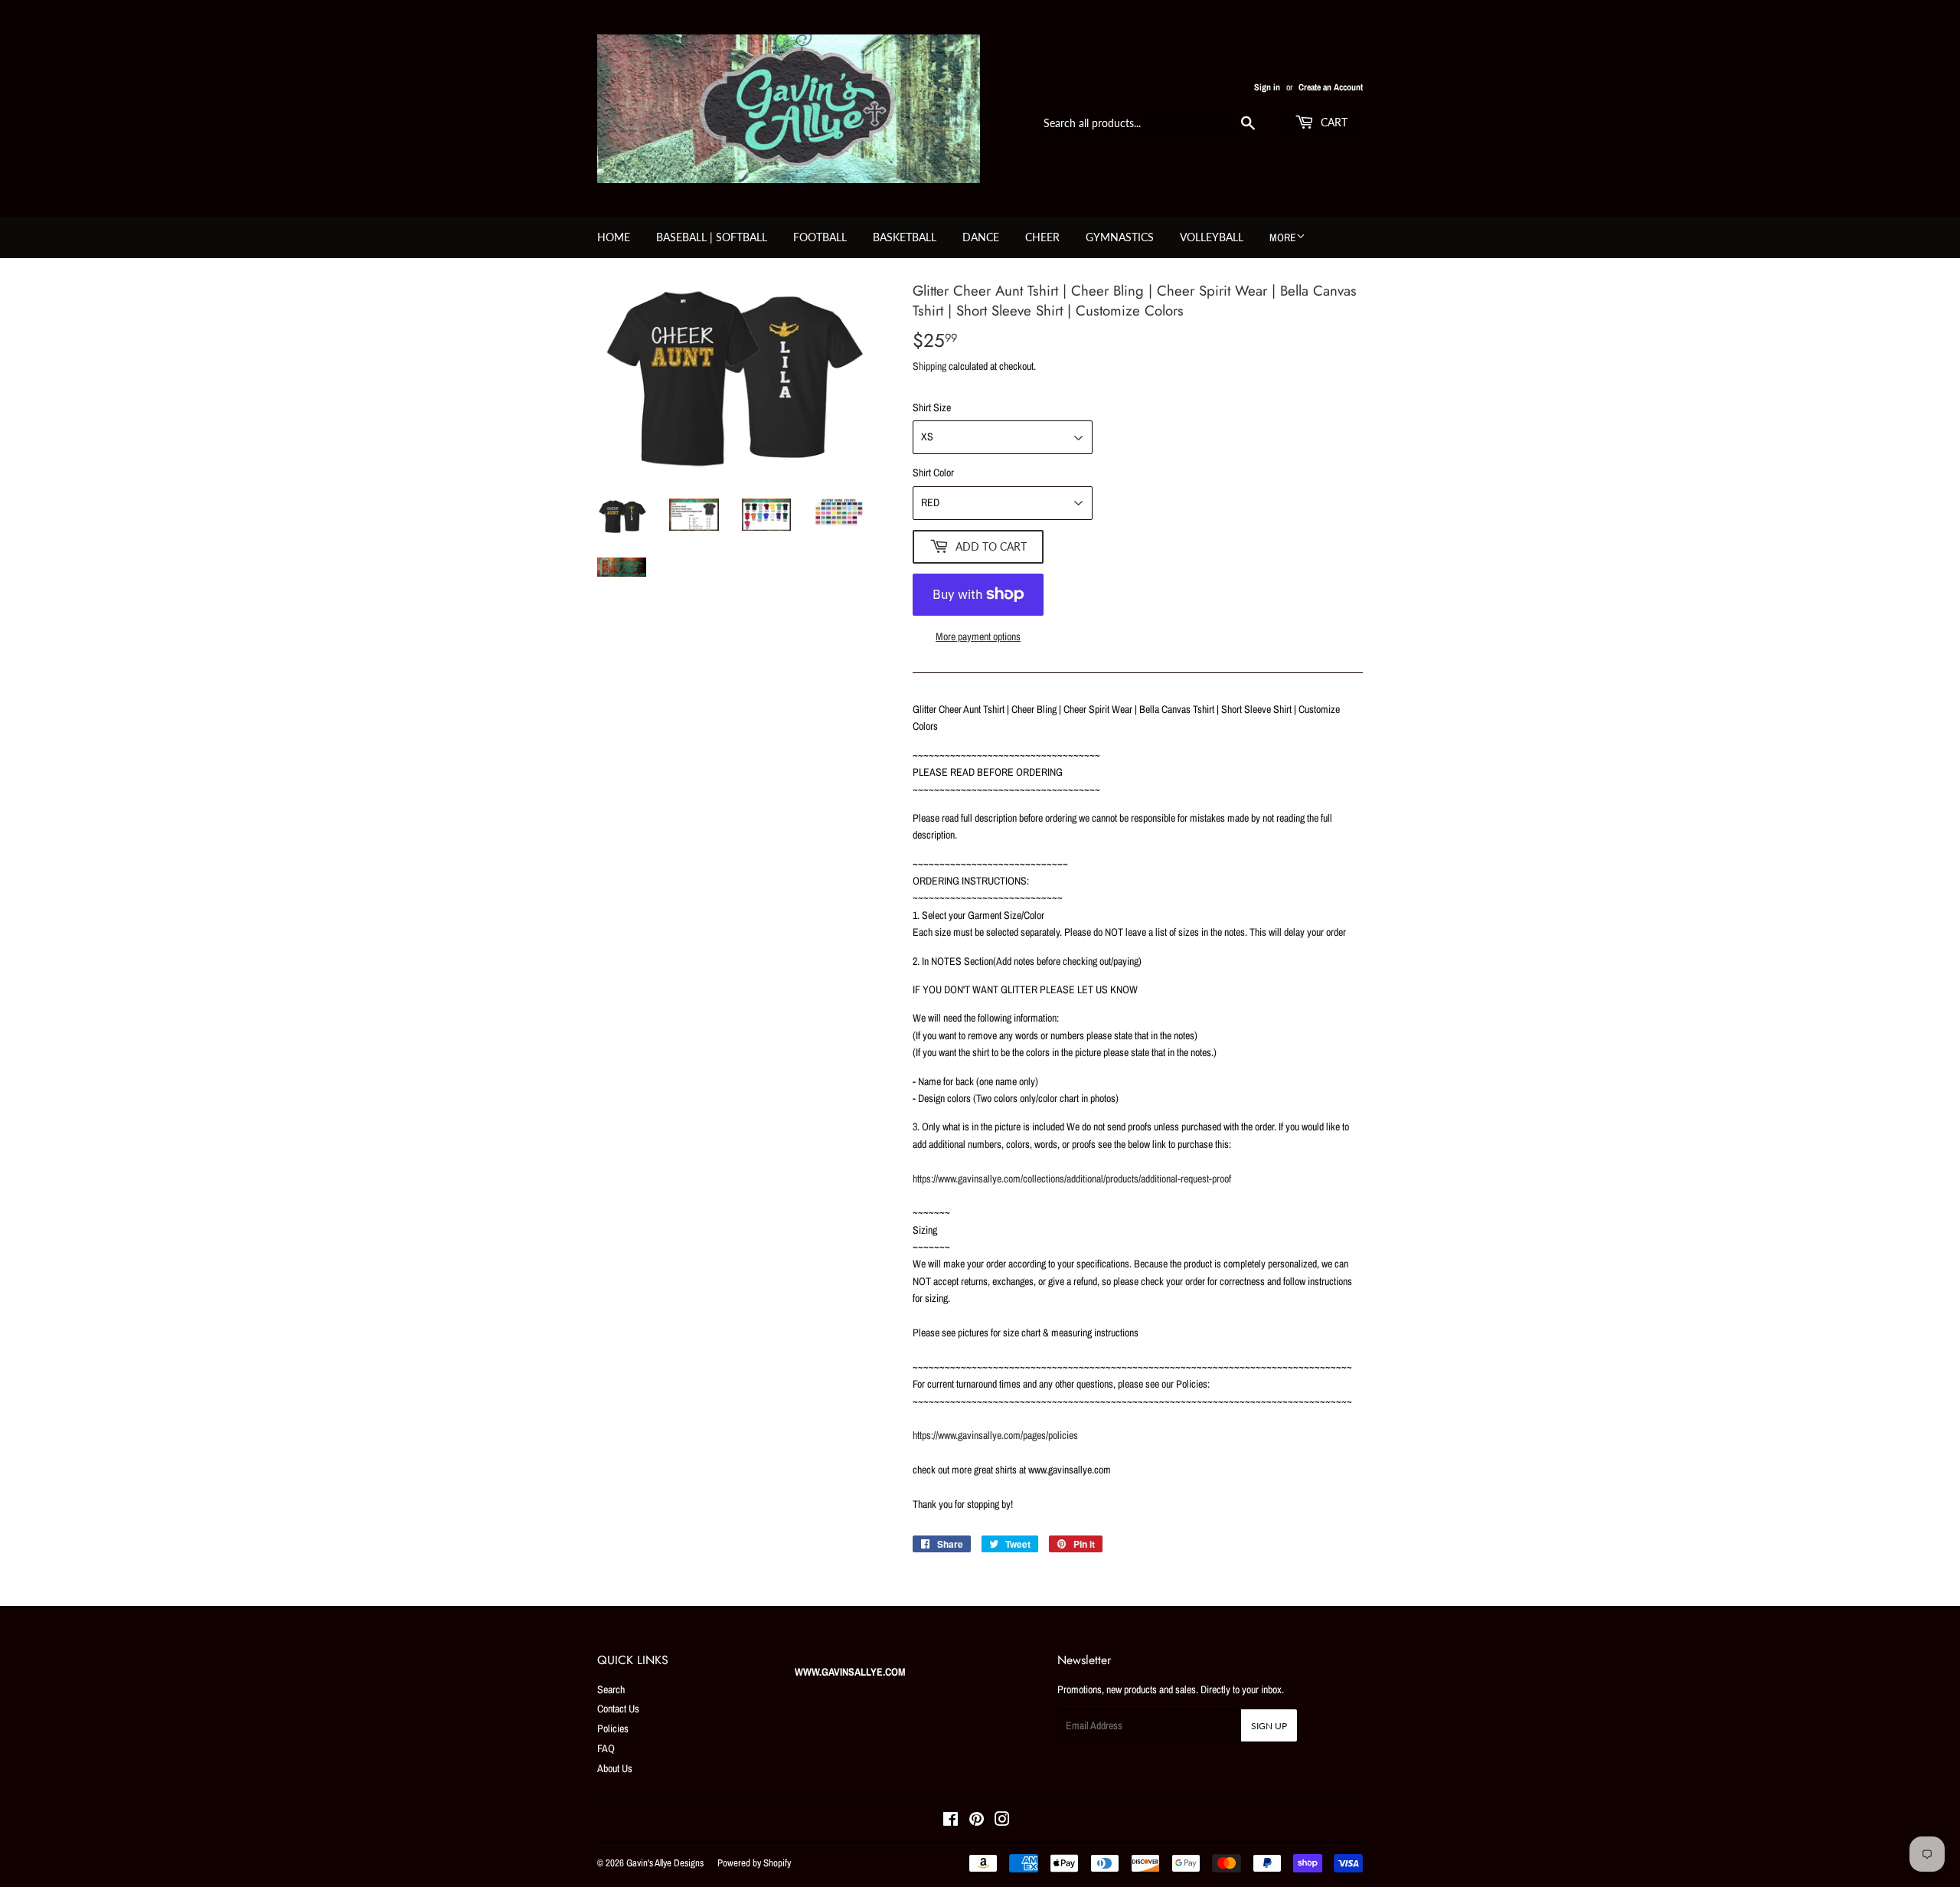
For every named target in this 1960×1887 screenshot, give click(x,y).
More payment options (978, 636)
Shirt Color (933, 473)
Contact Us (618, 1709)
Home (614, 237)
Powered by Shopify (754, 1863)
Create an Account (1331, 87)
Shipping (929, 366)
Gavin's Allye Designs (665, 1863)
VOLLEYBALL (1212, 237)
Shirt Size (932, 407)
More (1283, 237)
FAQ (606, 1748)
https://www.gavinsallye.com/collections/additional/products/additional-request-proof (1072, 1179)
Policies (613, 1728)
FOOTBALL (820, 237)
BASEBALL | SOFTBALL (712, 237)
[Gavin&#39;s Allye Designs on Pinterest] (977, 1821)
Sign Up (1269, 1726)
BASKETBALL (905, 237)
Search (611, 1689)
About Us (615, 1768)
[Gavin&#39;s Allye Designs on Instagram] (1002, 1821)
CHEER (1042, 237)
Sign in (1267, 87)
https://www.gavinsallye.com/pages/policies (995, 1435)
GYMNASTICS (1120, 237)
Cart (1333, 122)
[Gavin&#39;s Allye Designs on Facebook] (951, 1821)
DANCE (981, 237)
